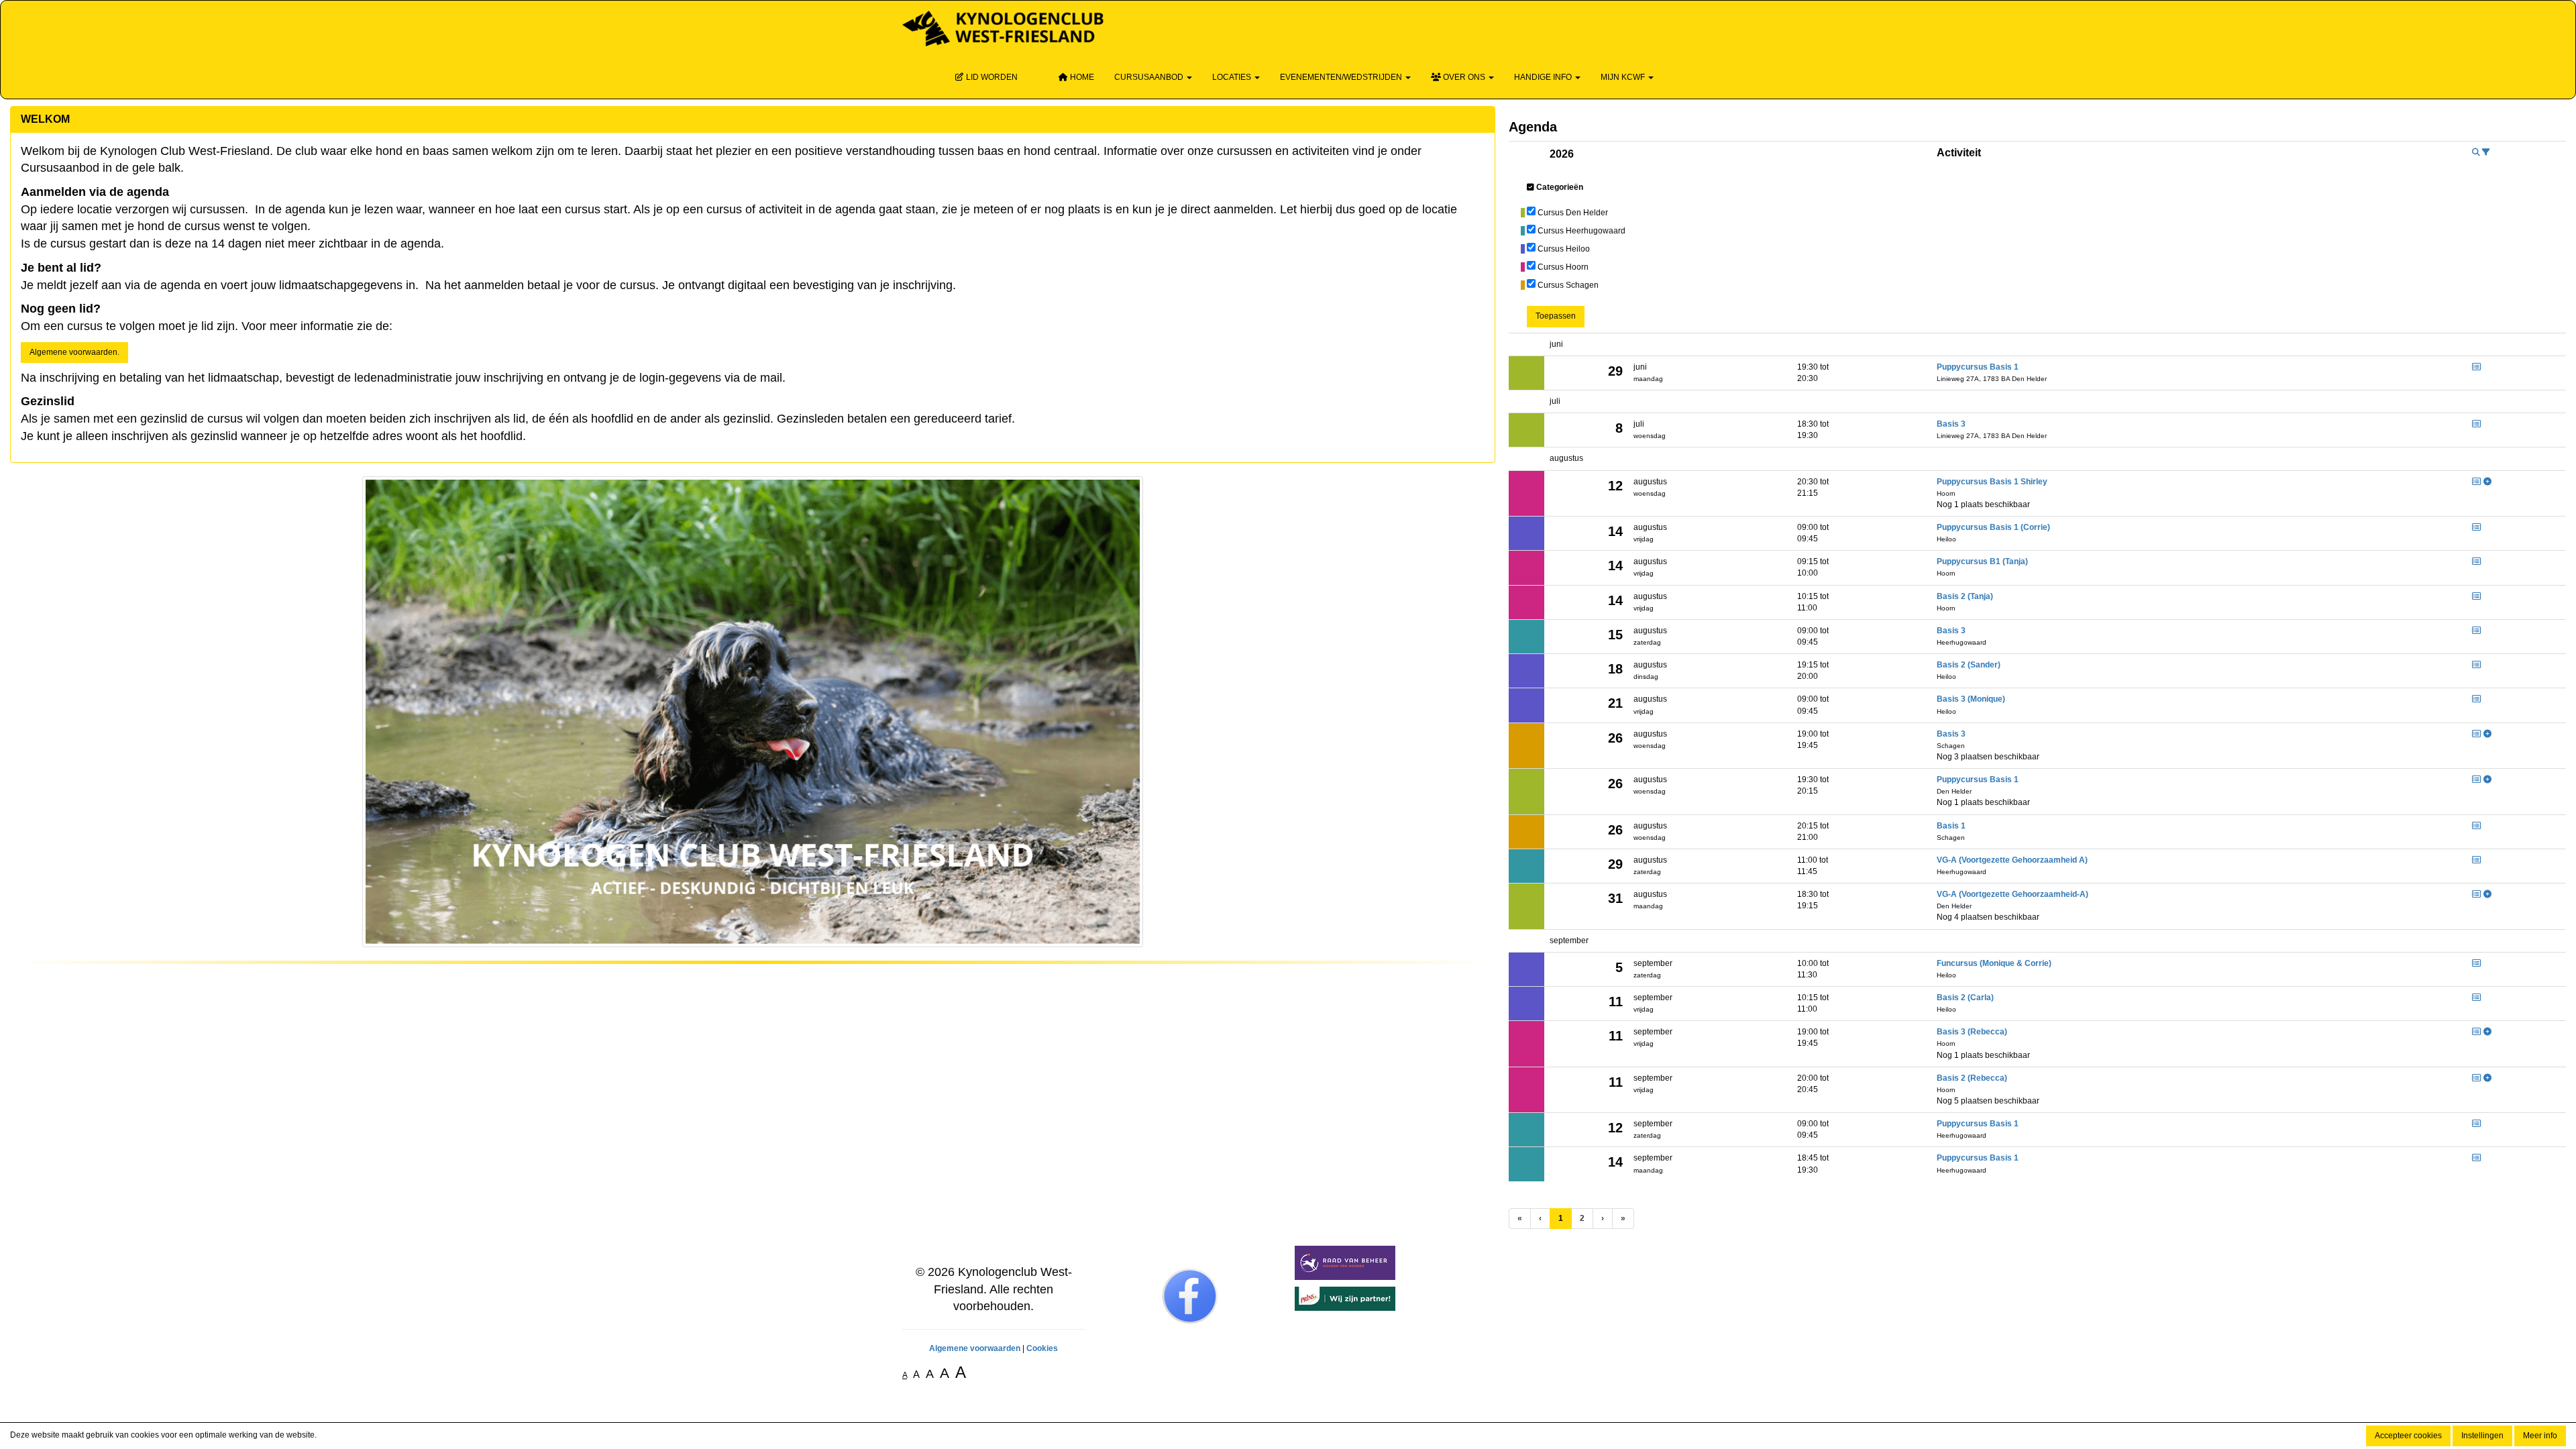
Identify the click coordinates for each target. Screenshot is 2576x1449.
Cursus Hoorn (1563, 267)
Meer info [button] (2540, 1436)
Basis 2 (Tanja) (1965, 596)
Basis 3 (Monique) (1971, 699)
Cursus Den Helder (1573, 213)
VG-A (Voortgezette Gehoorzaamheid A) (2012, 860)
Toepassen (1556, 316)
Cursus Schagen (1568, 285)
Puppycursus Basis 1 (1978, 367)
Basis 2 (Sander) (1969, 665)
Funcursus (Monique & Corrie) (1994, 963)
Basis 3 (1951, 424)
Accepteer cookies (2408, 1436)
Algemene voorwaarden (975, 1348)
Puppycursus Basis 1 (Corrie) (1993, 527)
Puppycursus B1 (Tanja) (1982, 561)
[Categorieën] (2486, 152)
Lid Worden (991, 77)
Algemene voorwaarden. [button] (74, 352)
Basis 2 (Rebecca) (1972, 1078)
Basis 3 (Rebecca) (1972, 1032)
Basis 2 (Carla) (1965, 998)
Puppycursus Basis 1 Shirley (1992, 482)
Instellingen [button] (2482, 1436)
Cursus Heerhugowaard (1581, 231)
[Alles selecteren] (1531, 187)
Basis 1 (1951, 826)
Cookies (1042, 1348)
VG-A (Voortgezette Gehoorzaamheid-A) (2012, 894)
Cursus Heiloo (1564, 249)
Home (1081, 77)
